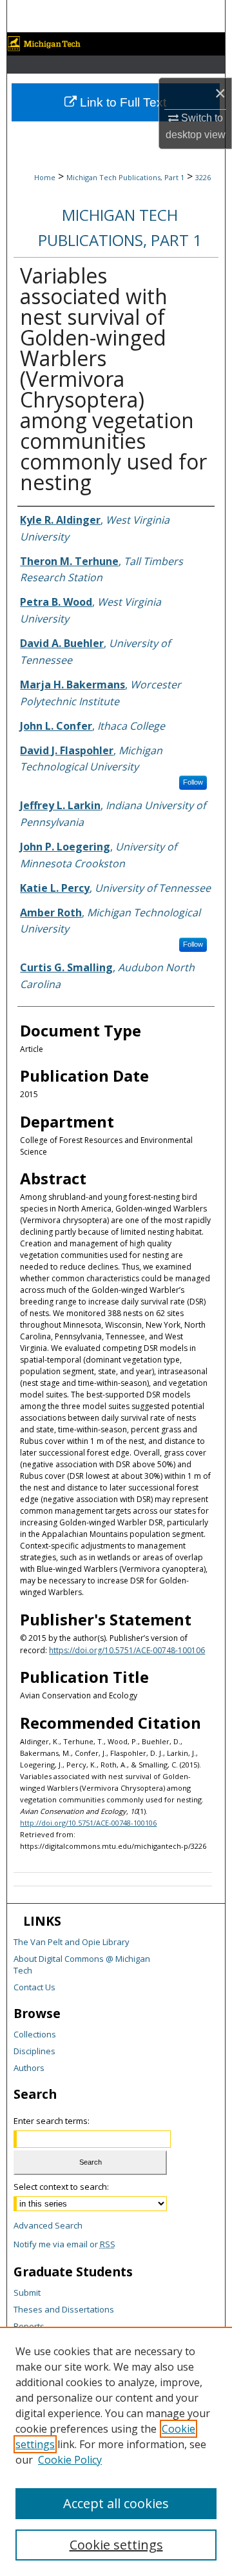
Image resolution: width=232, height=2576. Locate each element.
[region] (116, 2451)
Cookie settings (116, 2545)
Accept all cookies (116, 2503)
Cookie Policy (70, 2460)
